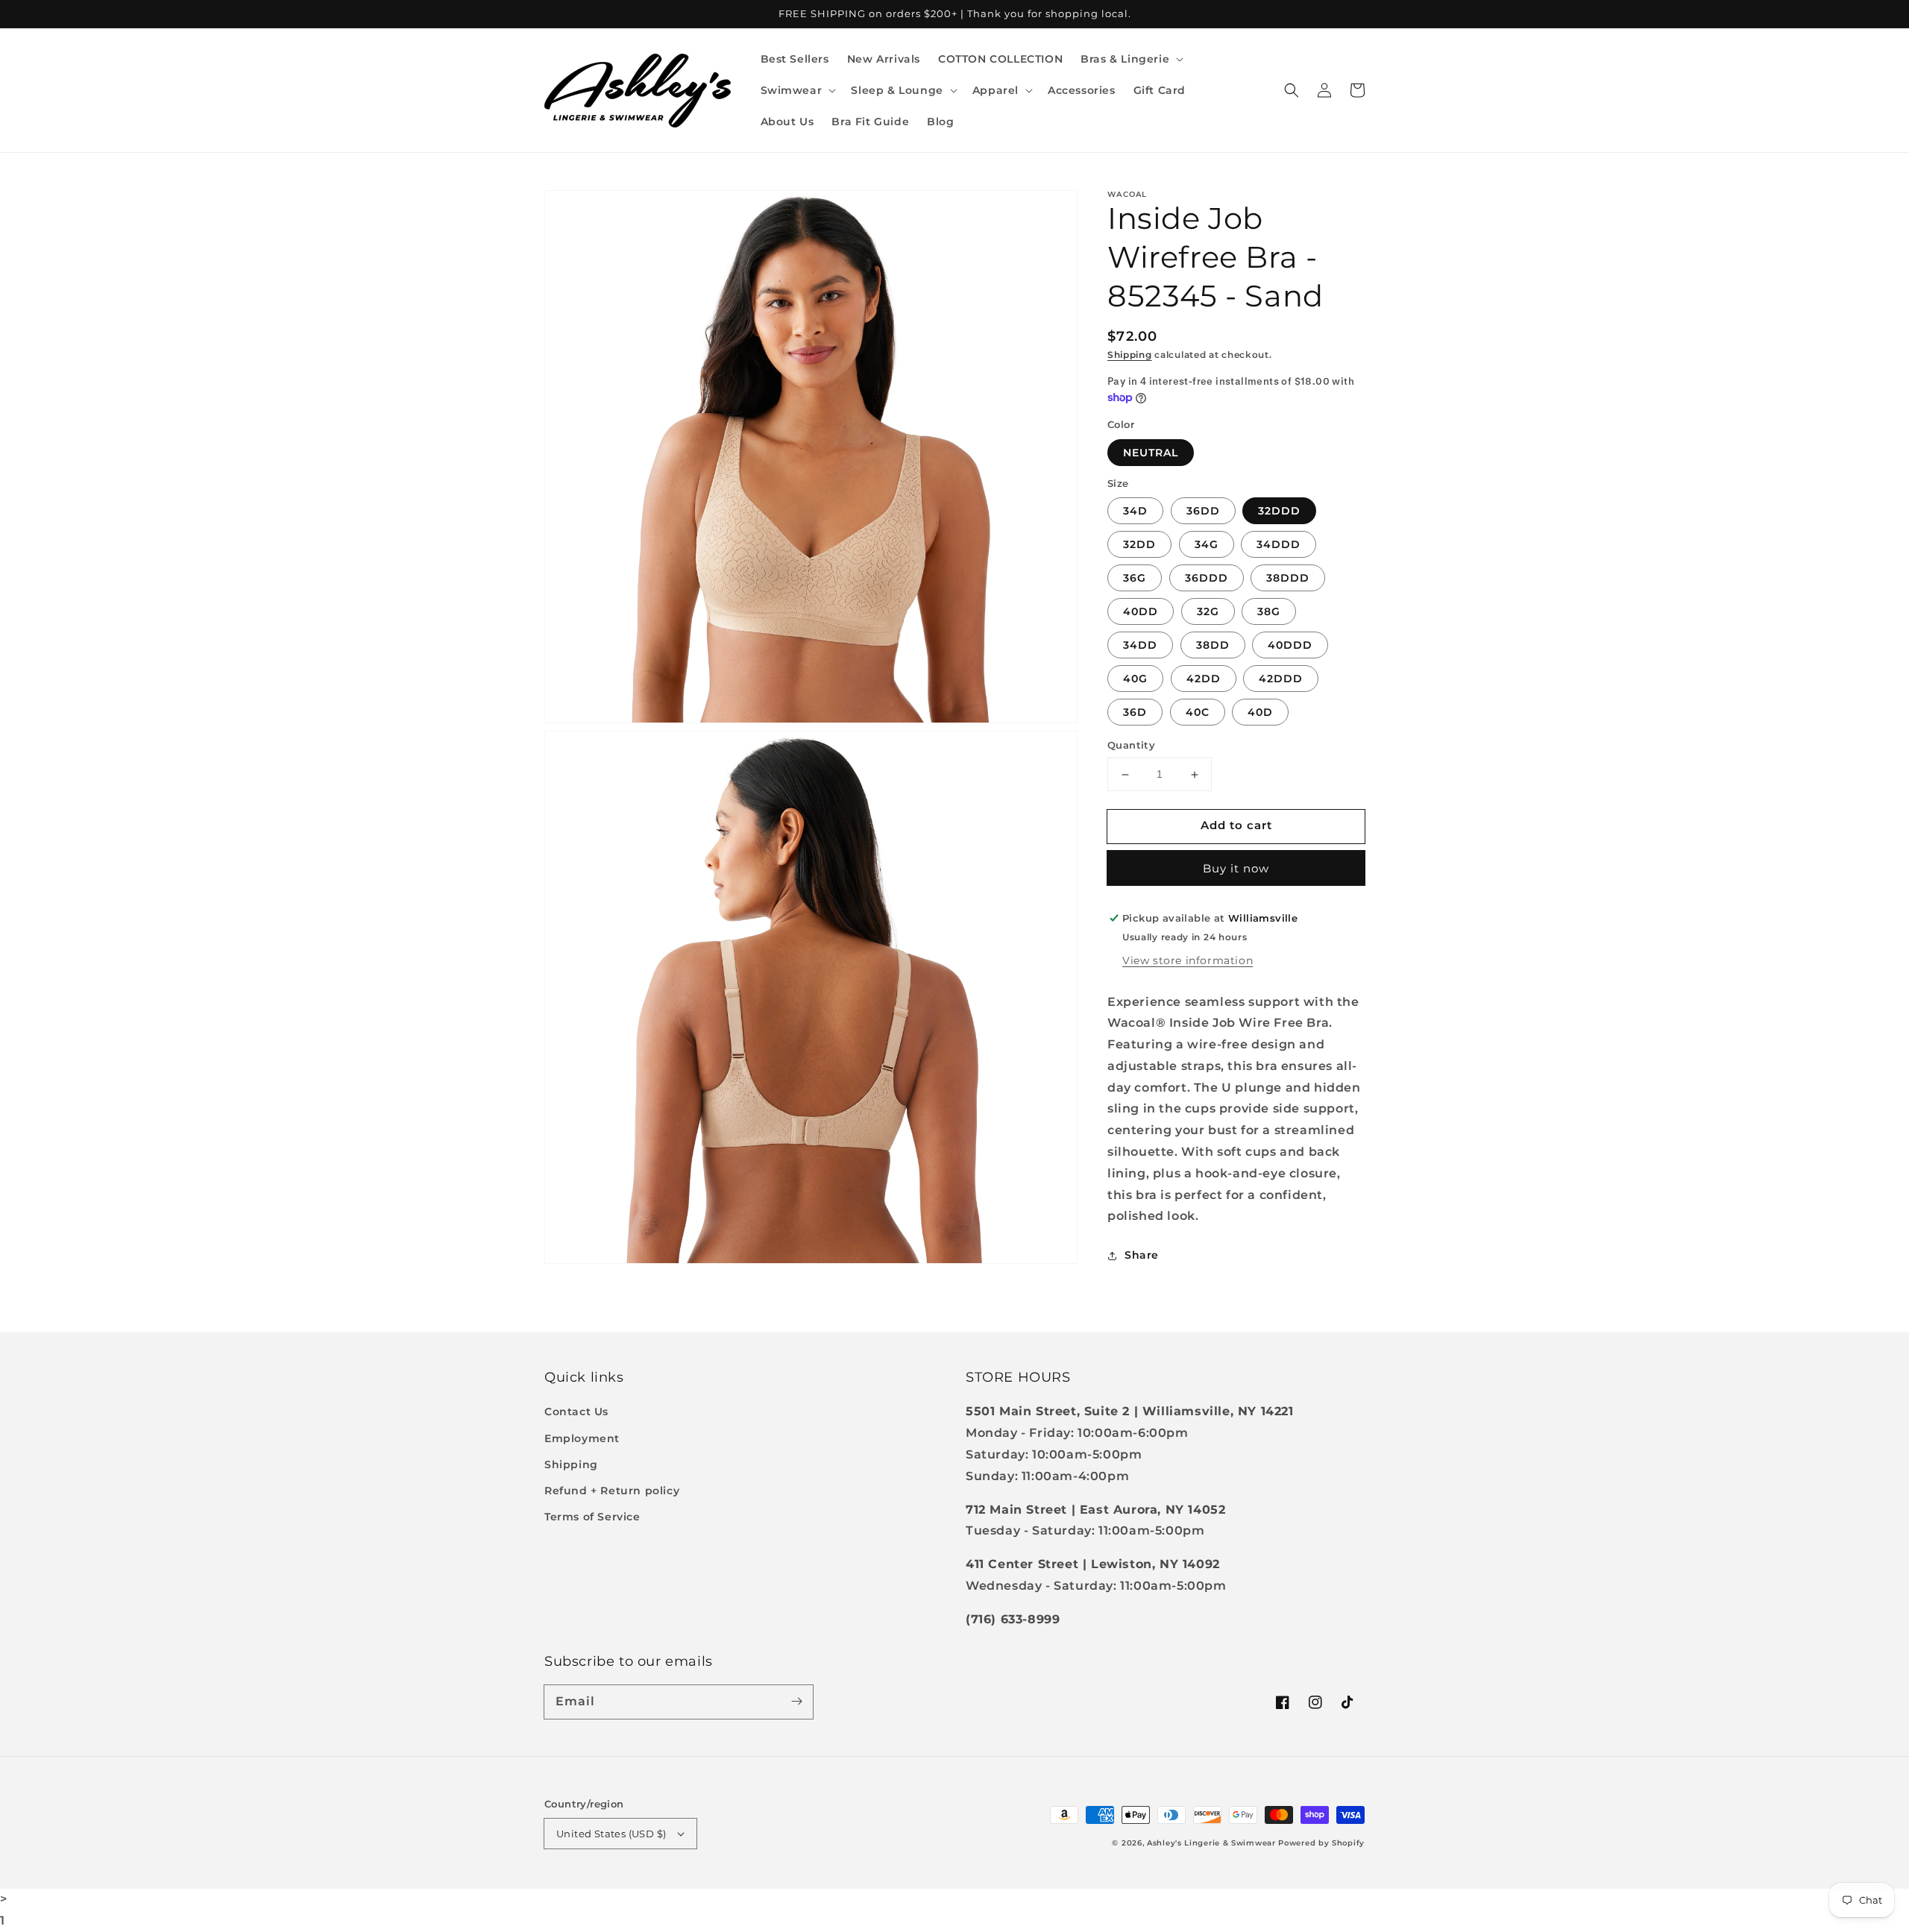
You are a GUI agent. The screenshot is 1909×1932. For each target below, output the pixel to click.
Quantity (1131, 746)
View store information (1188, 960)
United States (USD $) (611, 1834)
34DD (1140, 646)
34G (1207, 545)
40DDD (1290, 646)
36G (1135, 579)
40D (1260, 713)
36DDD (1207, 579)
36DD (1203, 512)
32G (1208, 612)
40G (1135, 679)
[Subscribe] (796, 1702)
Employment (582, 1438)
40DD (1141, 612)
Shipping (1130, 355)
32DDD (1279, 512)
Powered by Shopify (1321, 1843)
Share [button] (1142, 1256)
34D (1135, 512)
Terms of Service (592, 1517)
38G (1269, 612)
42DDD (1281, 679)
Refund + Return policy (612, 1491)
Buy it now (1236, 868)
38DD (1213, 646)
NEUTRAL (1151, 453)
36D (1135, 713)
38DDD (1288, 579)
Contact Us (576, 1412)
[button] (1130, 59)
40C (1198, 713)
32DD (1139, 545)
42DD (1204, 679)
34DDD (1279, 545)
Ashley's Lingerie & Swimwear (1211, 1843)
